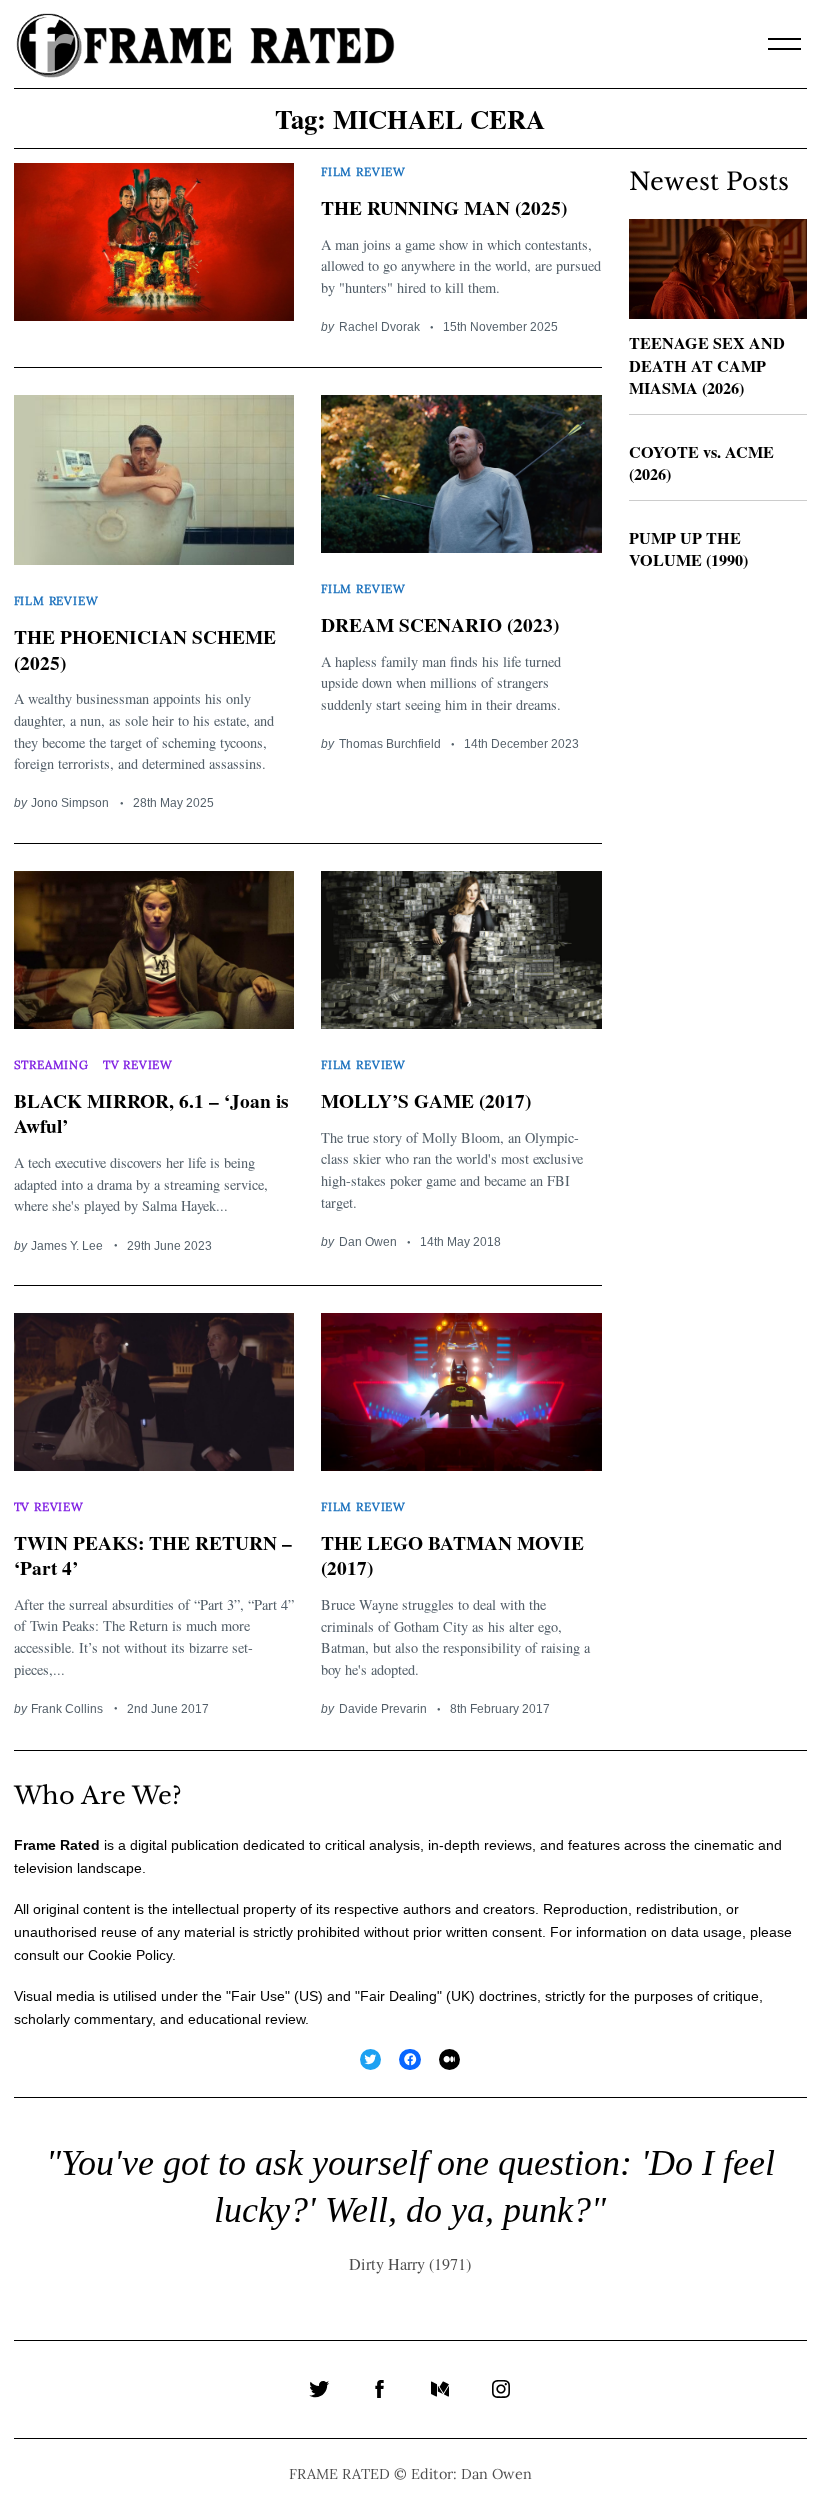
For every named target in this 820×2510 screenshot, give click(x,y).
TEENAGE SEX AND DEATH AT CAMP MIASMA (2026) (707, 365)
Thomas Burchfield (390, 743)
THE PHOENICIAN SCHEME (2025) (145, 649)
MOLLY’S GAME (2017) (426, 1100)
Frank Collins (67, 1708)
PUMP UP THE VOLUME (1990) (688, 549)
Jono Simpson (70, 802)
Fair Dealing (398, 1996)
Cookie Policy (130, 1955)
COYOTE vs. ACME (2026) (701, 463)
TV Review (138, 1064)
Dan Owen (368, 1241)
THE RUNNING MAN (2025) (444, 207)
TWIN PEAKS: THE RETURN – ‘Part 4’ (153, 1555)
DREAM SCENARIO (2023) (440, 624)
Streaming (51, 1064)
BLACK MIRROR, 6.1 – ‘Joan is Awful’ (151, 1113)
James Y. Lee (67, 1245)
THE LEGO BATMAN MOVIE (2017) (452, 1555)
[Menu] (785, 44)
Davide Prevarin (383, 1708)
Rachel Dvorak (379, 326)
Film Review (363, 171)
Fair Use (258, 1996)
